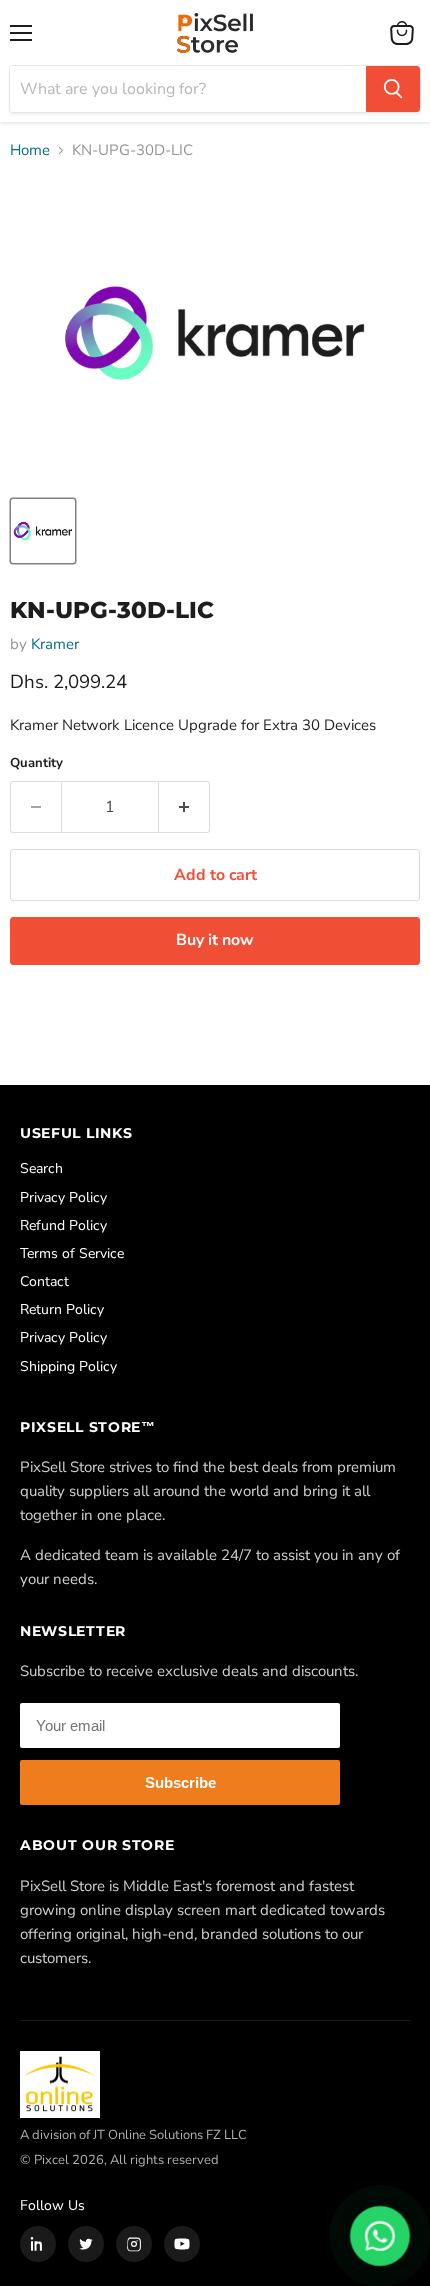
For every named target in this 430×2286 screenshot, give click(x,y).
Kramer (55, 644)
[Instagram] (134, 2244)
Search (41, 1168)
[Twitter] (86, 2244)
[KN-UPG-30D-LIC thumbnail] (43, 531)
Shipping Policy (68, 1366)
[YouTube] (182, 2244)
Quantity (36, 763)
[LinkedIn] (38, 2244)
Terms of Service (72, 1253)
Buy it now (215, 940)
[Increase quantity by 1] (184, 807)
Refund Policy (63, 1225)
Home (30, 150)
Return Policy (62, 1309)
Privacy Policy (63, 1197)
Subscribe (180, 1782)
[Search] (393, 89)
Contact (44, 1281)
